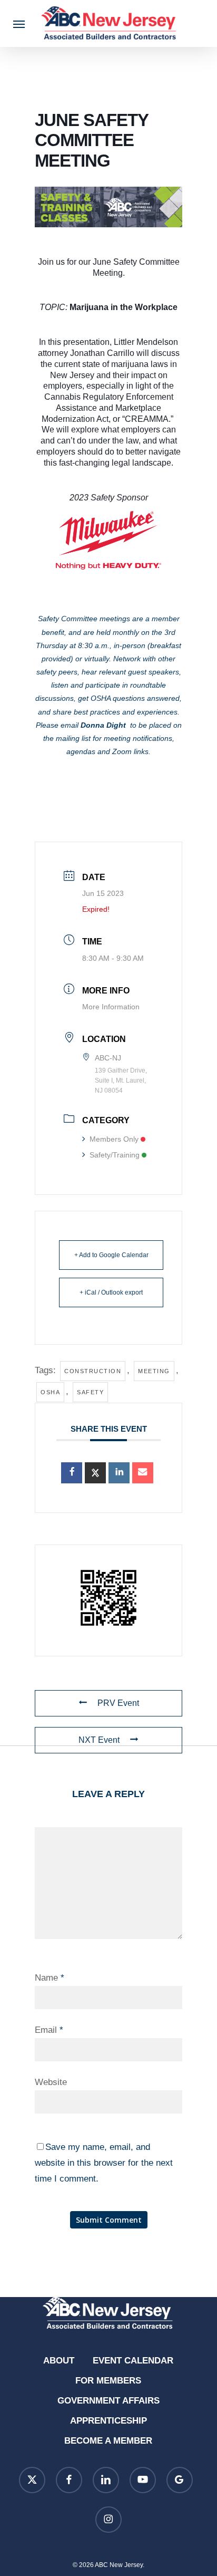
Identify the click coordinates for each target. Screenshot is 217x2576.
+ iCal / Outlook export (111, 1292)
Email (49, 2030)
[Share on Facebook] (72, 1473)
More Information (111, 1007)
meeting (154, 1371)
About (59, 2361)
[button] (19, 24)
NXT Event (99, 1740)
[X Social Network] (95, 1473)
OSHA (50, 1392)
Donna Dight (103, 725)
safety (90, 1392)
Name (50, 1978)
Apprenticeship (108, 2421)
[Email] (143, 1473)
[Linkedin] (119, 1473)
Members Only (114, 1139)
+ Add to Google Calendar (111, 1255)
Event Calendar (133, 2361)
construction (93, 1371)
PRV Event (118, 1703)
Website (51, 2082)
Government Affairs (108, 2401)
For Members (108, 2381)
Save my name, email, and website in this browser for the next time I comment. (104, 2163)
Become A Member (108, 2441)
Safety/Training (115, 1155)
